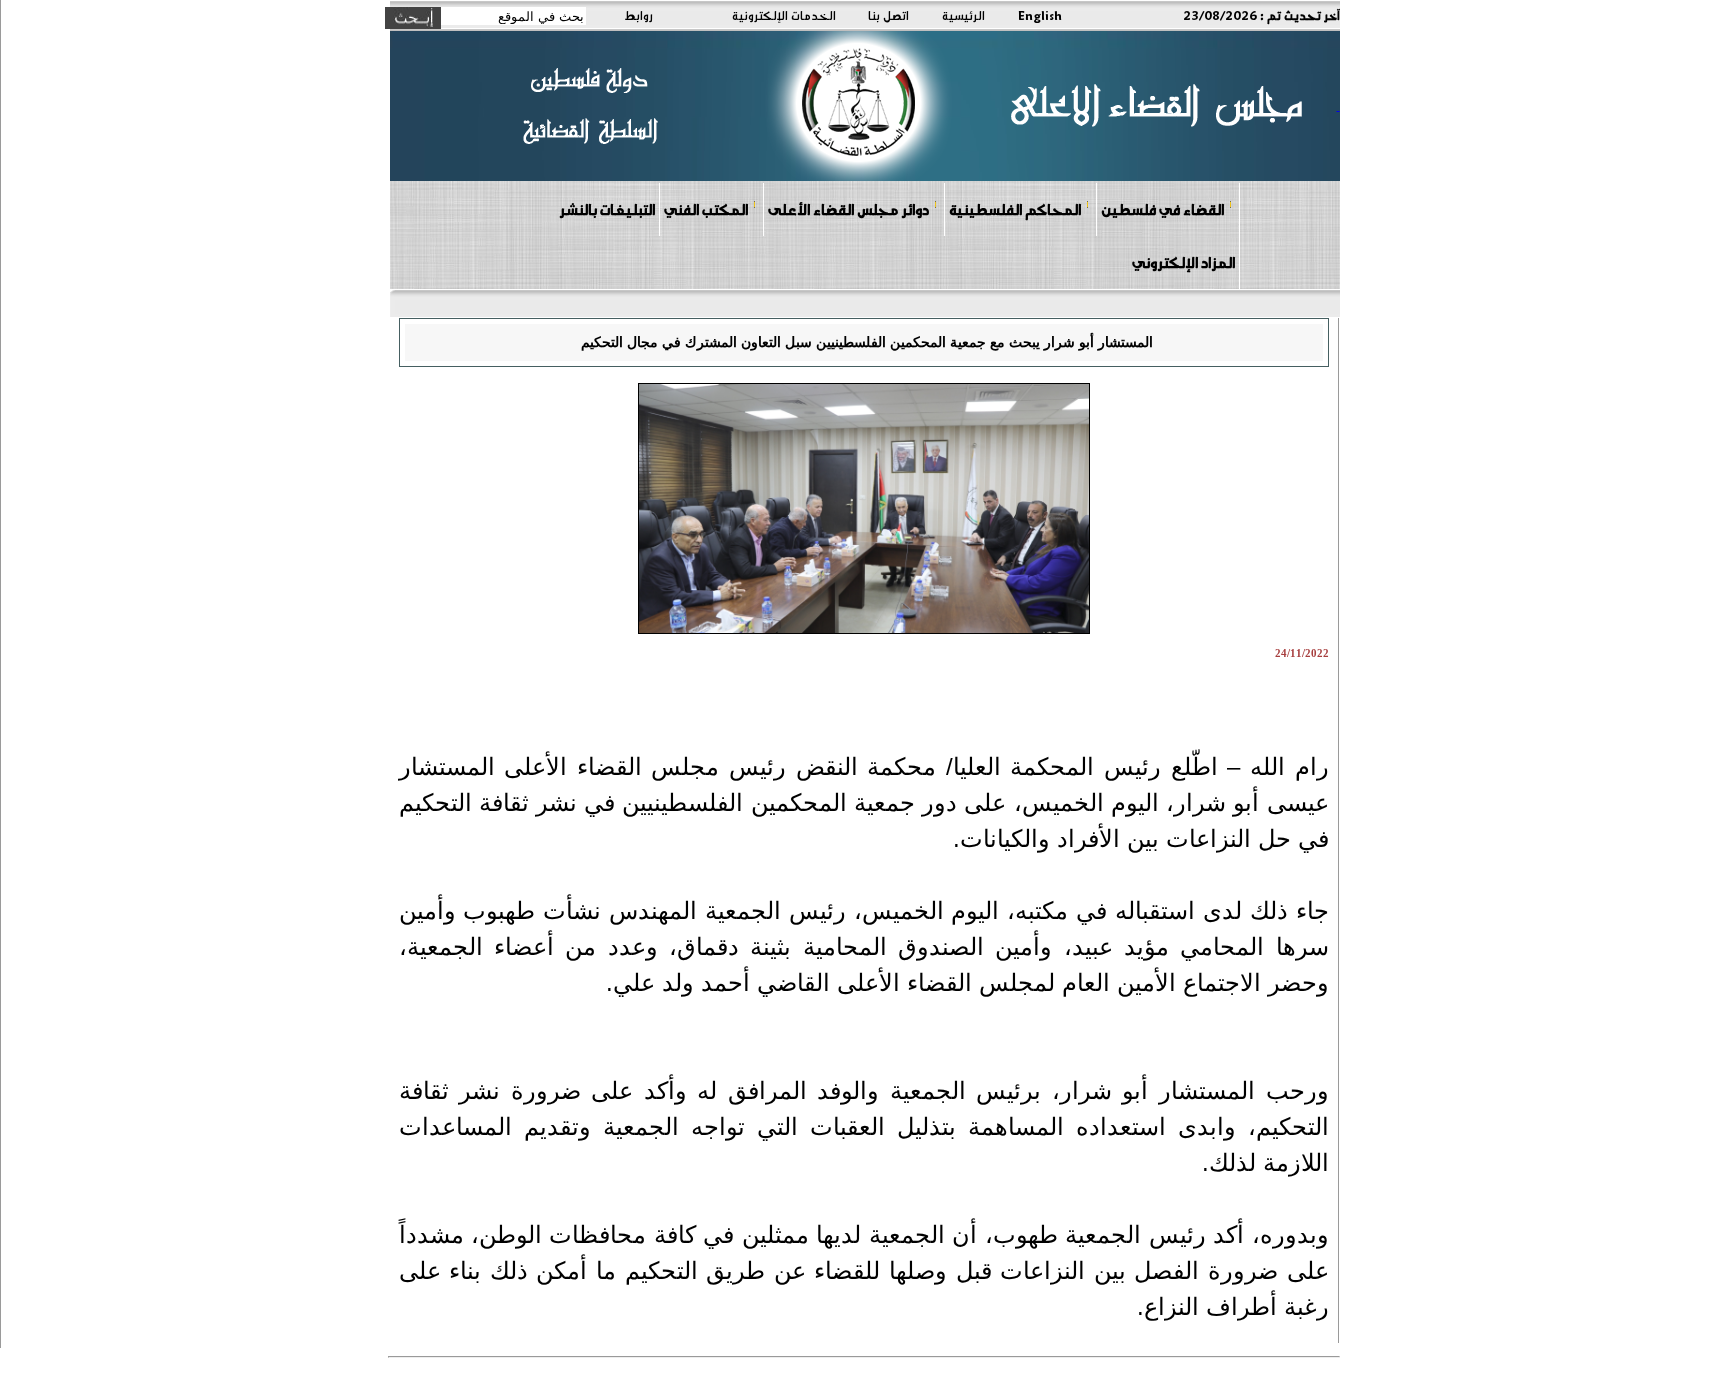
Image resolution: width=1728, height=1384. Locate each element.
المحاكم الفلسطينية (1015, 209)
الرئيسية (963, 15)
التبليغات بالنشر (607, 209)
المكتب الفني (706, 209)
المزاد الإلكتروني (1183, 262)
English (1040, 15)
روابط (638, 15)
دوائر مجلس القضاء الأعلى (848, 209)
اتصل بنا (888, 15)
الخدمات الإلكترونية (784, 15)
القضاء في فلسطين (1162, 209)
